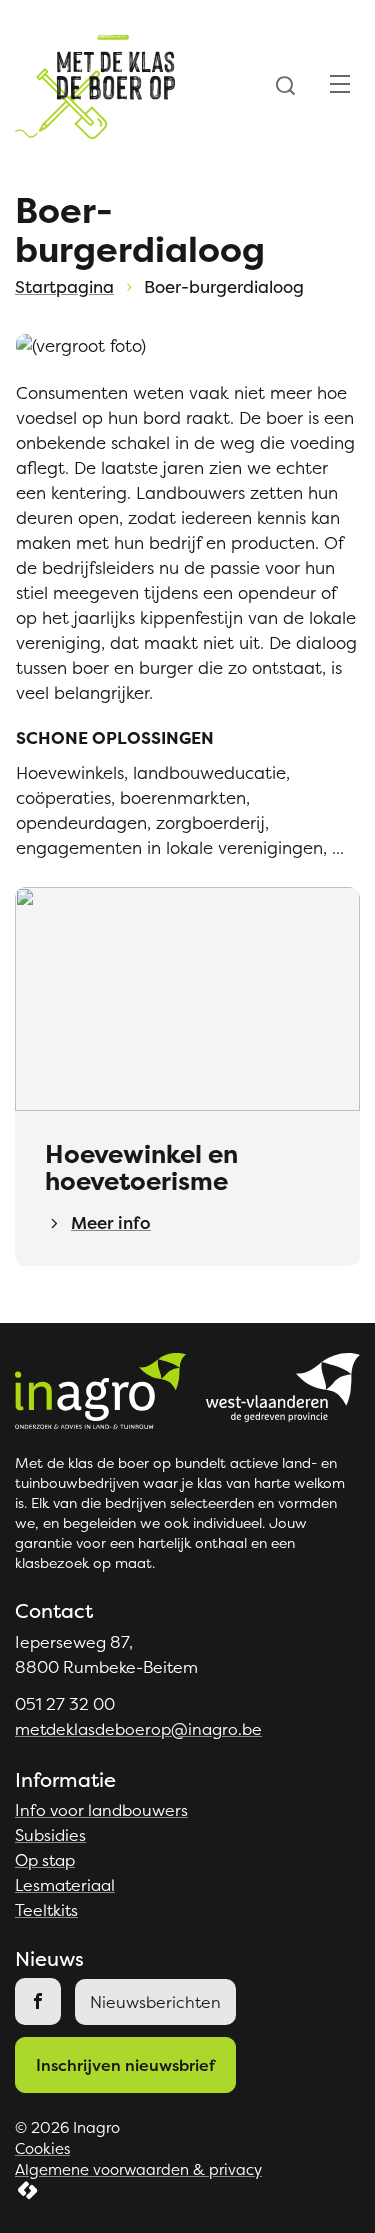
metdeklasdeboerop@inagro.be (138, 1729)
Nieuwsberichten (155, 2002)
